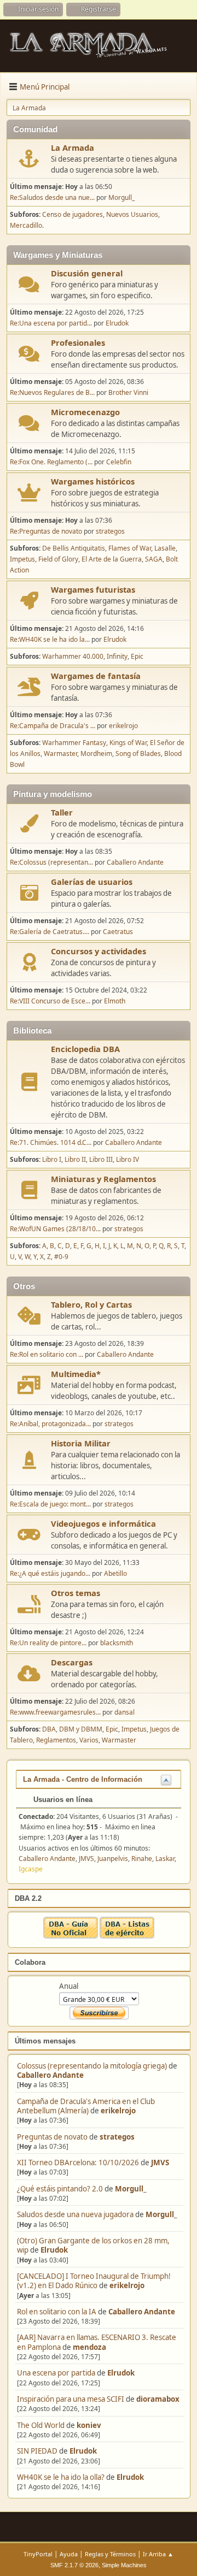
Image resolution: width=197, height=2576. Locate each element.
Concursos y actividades (99, 951)
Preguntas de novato (52, 2137)
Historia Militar (81, 1443)
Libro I (52, 1159)
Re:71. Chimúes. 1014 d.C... (51, 1142)
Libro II (75, 1159)
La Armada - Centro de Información (83, 1779)
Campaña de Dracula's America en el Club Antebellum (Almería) (86, 2106)
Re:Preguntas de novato (46, 531)
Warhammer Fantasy (74, 743)
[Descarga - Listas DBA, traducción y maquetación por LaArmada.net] (127, 1936)
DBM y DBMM (81, 1729)
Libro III (101, 1159)
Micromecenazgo (85, 412)
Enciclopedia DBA (85, 1049)
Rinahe (142, 1859)
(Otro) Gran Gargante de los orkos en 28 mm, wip (93, 2245)
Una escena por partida (57, 2373)
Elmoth (115, 1001)
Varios (89, 1740)
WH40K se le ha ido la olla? (61, 2477)
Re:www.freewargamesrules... (55, 1712)
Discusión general (87, 273)
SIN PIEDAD (37, 2451)
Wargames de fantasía (96, 676)
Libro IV (128, 1159)
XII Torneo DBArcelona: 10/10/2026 (78, 2163)
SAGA (154, 559)
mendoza (89, 2347)
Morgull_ (131, 2189)
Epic (137, 656)
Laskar (165, 1859)
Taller (62, 812)
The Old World (41, 2425)
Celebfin (119, 462)
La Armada (73, 147)
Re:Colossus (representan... (51, 862)
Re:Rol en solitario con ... (47, 1354)
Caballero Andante (50, 2075)
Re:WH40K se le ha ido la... (50, 639)
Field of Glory (58, 559)
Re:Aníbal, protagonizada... (50, 1424)
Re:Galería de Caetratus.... (50, 932)
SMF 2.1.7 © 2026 (74, 2565)
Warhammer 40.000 (73, 656)
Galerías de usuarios (92, 882)
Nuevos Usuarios (132, 214)
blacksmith (117, 1643)
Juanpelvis (113, 1859)
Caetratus (118, 932)
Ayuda (69, 2554)
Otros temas (76, 1593)
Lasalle (165, 548)
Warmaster (60, 754)
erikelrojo (118, 2111)
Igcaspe (31, 1869)
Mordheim (96, 754)
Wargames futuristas (93, 589)
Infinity (117, 656)
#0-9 (61, 1257)
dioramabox (158, 2399)
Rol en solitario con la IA (57, 2312)
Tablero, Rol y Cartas (91, 1304)
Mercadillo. (27, 225)
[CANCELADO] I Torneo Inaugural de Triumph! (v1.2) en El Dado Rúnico (94, 2281)
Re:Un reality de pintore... (48, 1643)
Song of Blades (138, 754)
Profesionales (78, 342)
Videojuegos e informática (103, 1523)
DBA (49, 1729)
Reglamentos (56, 1740)
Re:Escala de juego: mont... (50, 1504)
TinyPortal (38, 2554)
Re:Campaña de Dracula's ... (53, 726)
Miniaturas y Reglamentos (103, 1179)
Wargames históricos (93, 481)
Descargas (72, 1662)
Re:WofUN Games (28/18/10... (55, 1229)
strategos (117, 2137)
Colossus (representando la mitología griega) (92, 2066)
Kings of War (128, 743)
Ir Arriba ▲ (158, 2554)
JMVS (160, 2163)
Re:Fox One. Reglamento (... (51, 462)
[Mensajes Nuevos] (29, 159)
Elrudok (54, 2250)
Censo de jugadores (73, 214)
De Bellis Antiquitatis (74, 548)
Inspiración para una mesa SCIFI (71, 2399)
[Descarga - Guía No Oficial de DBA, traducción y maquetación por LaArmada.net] (71, 1936)
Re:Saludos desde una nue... (52, 197)
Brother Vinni (128, 392)
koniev (89, 2425)
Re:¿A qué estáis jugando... (50, 1573)
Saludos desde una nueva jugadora (75, 2214)
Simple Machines (124, 2565)
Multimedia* (76, 1374)
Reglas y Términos (110, 2554)
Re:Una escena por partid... (51, 323)
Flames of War (130, 548)
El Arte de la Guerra (112, 559)
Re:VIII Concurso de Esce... (50, 1001)
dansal (124, 1712)
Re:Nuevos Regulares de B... (52, 392)
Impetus (22, 559)
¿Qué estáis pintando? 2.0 (60, 2189)
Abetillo (115, 1573)
